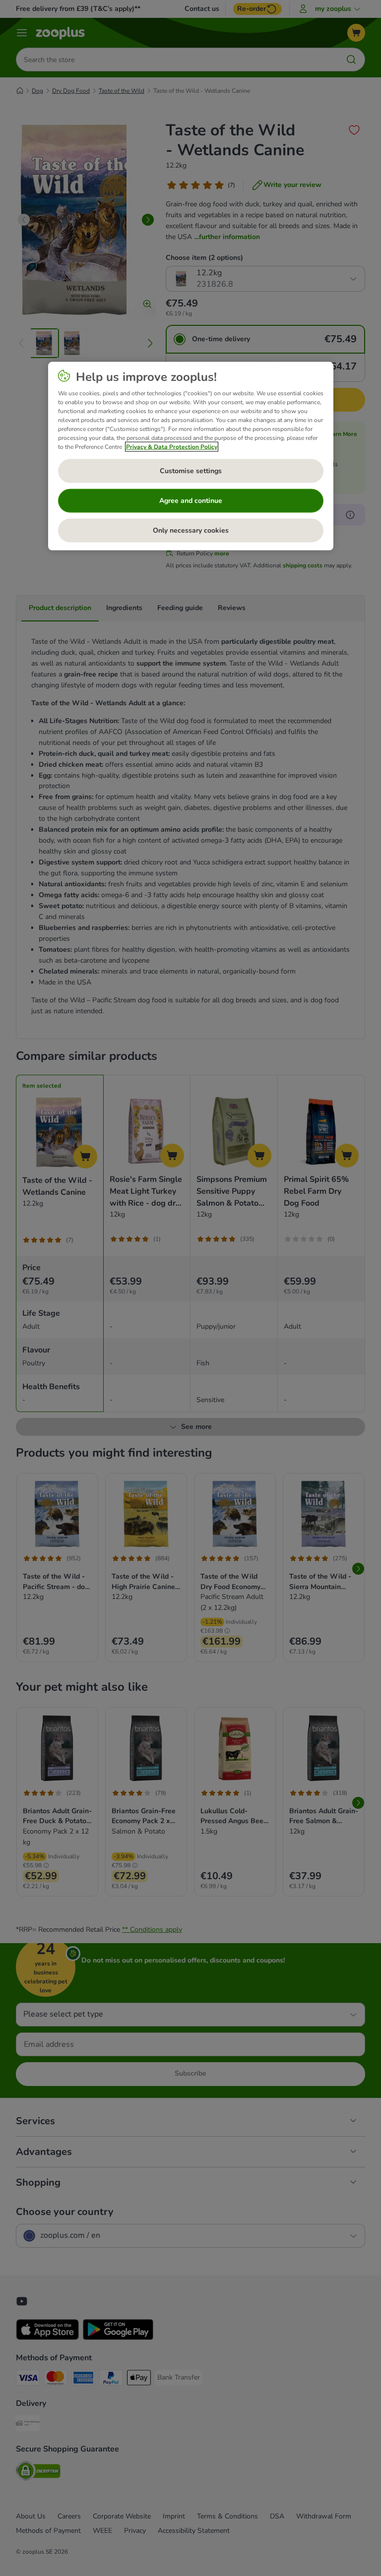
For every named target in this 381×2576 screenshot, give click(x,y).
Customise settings (191, 471)
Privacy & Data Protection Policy (172, 447)
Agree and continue (191, 501)
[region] (191, 456)
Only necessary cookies (191, 530)
